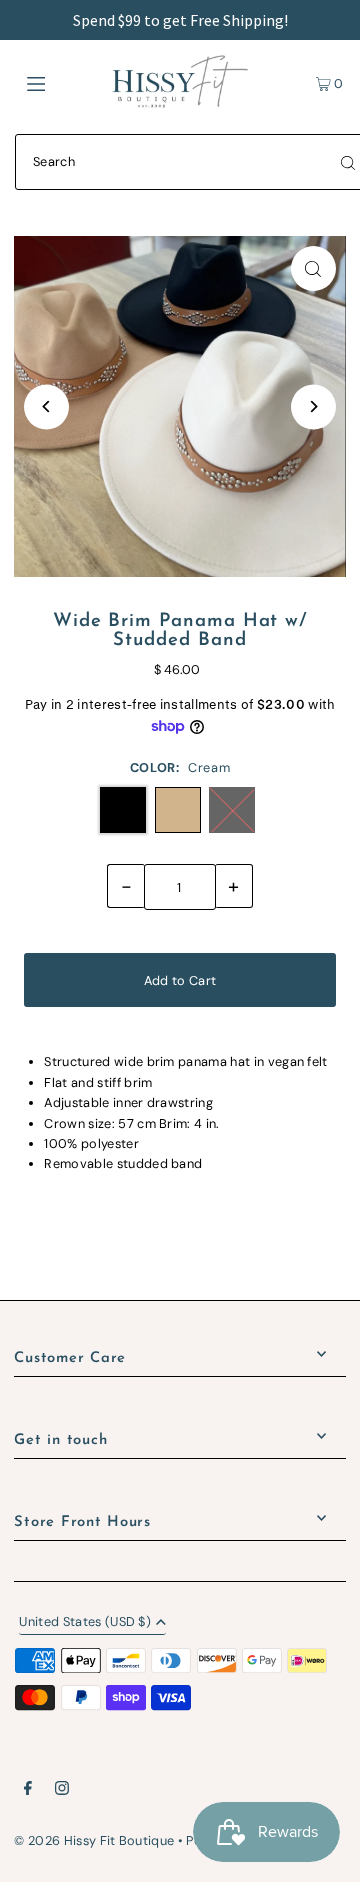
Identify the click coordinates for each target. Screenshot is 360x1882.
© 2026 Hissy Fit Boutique (94, 1840)
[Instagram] (62, 1791)
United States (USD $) (85, 1623)
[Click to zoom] (313, 268)
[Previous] (46, 406)
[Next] (313, 406)
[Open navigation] (57, 82)
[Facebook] (28, 1791)
